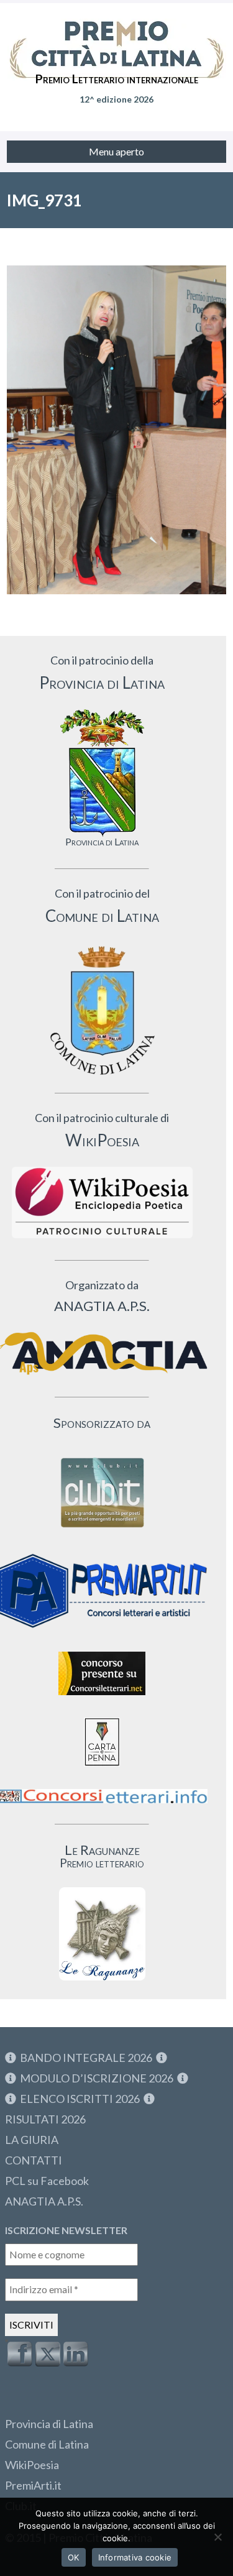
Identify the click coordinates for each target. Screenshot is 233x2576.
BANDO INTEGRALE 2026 (86, 2058)
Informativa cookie (135, 2557)
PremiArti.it (33, 2485)
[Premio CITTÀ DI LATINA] (116, 37)
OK (74, 2557)
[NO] (217, 2537)
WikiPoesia (32, 2465)
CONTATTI (34, 2160)
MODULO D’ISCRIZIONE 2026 (97, 2078)
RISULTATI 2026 (45, 2119)
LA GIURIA (32, 2140)
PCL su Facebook (47, 2181)
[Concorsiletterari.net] (102, 1698)
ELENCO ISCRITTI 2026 (80, 2099)
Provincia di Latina (49, 2424)
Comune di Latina (47, 2444)
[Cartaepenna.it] (102, 1769)
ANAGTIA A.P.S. (44, 2201)
